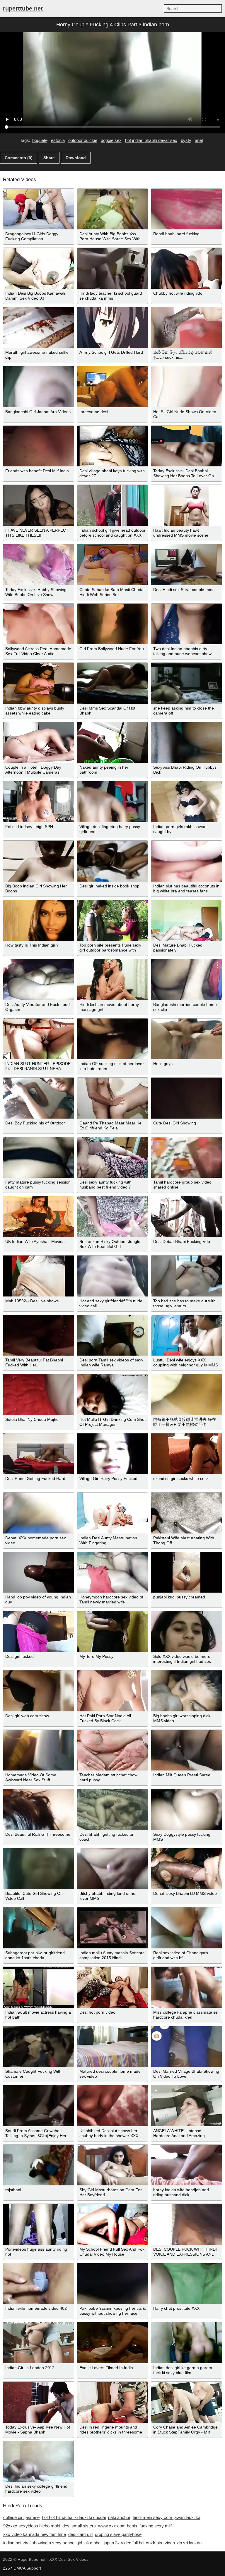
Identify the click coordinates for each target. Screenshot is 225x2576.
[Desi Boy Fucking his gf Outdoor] (39, 1098)
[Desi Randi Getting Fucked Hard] (39, 1454)
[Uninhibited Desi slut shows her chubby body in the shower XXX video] (113, 2106)
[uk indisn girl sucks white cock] (186, 1454)
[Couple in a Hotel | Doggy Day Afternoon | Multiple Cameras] (39, 743)
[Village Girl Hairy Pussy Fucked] (113, 1454)
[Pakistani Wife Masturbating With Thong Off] (186, 1513)
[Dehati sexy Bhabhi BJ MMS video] (186, 1869)
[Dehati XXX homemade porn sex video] (39, 1513)
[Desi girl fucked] (39, 1632)
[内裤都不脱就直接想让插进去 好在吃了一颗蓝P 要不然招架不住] (186, 1395)
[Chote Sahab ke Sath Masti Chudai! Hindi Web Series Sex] (113, 565)
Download (76, 158)
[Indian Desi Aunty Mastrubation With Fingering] (113, 1513)
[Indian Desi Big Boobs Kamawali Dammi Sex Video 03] (39, 268)
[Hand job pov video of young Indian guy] (39, 1572)
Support (34, 2568)
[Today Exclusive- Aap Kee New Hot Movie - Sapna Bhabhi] (39, 2402)
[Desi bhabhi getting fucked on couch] (113, 1809)
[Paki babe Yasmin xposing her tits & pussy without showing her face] (113, 2284)
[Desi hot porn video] (113, 1987)
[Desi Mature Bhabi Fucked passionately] (186, 921)
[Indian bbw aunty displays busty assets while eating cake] (39, 683)
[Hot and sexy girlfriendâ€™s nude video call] (113, 1276)
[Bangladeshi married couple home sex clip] (186, 980)
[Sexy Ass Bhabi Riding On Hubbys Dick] (186, 743)
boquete (40, 140)
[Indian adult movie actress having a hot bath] (39, 1987)
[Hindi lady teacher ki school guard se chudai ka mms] (113, 268)
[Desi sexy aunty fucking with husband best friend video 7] (113, 1158)
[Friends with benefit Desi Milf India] (39, 446)
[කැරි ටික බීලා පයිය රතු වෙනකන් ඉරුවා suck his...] (186, 328)
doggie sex (111, 140)
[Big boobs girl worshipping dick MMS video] (186, 1691)
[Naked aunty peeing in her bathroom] (113, 743)
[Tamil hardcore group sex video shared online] (186, 1158)
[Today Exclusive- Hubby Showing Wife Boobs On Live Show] (39, 565)
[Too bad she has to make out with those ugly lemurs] (186, 1276)
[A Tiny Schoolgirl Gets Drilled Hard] (113, 328)
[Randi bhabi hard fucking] (186, 209)
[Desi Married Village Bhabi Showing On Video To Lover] (186, 2047)
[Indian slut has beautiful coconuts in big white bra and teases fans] (186, 861)
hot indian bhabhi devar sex (151, 140)
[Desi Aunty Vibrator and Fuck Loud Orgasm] (39, 980)
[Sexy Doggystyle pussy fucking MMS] (186, 1809)
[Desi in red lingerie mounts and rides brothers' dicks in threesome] (113, 2402)
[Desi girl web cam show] (39, 1691)
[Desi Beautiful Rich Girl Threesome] (39, 1809)
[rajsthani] (39, 2165)
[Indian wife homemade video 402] (39, 2284)
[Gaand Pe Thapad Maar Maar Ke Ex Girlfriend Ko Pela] (113, 1098)
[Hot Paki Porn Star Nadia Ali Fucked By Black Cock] (113, 1691)
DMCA (19, 2568)
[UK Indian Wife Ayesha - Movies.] (39, 1217)
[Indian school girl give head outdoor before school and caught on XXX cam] (113, 505)
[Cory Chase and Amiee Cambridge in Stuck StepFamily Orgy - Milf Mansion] (186, 2402)
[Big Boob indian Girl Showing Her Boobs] (39, 861)
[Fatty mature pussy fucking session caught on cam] (39, 1158)
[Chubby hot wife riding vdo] (186, 268)
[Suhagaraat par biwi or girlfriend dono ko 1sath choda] (39, 1928)
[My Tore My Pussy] (113, 1632)
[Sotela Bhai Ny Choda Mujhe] (39, 1395)
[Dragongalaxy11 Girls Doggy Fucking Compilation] (39, 209)
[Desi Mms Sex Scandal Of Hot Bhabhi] (113, 683)
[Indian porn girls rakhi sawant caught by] (186, 802)
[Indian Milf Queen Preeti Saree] (186, 1750)
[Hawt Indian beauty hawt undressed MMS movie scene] (186, 505)
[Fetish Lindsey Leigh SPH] (39, 802)
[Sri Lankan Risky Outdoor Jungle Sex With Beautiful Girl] (113, 1217)
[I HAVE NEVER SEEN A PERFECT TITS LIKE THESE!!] (39, 505)
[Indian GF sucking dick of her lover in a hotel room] (113, 1039)
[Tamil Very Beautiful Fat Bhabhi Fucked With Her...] (39, 1335)
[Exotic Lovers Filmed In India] (113, 2343)
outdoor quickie (83, 140)
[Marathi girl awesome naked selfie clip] (39, 328)
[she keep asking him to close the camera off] (186, 683)
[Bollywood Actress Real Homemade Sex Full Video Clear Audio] (39, 624)
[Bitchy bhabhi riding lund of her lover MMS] (113, 1869)
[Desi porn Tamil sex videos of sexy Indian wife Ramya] (113, 1335)
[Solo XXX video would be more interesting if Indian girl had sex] (186, 1632)
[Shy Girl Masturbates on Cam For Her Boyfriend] (113, 2165)
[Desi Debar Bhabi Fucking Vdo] (186, 1217)
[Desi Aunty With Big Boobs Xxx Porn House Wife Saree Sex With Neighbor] (113, 209)
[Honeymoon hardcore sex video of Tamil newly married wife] (113, 1572)
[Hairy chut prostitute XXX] (186, 2284)
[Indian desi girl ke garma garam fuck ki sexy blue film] (186, 2343)
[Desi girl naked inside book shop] (113, 861)
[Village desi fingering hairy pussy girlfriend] (113, 802)
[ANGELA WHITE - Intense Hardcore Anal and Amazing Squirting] (186, 2106)
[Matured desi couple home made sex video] (113, 2047)
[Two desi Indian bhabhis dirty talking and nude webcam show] (186, 624)
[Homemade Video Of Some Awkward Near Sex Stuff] (39, 1750)
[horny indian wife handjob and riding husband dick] (186, 2165)
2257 (8, 2568)
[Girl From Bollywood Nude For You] (113, 624)
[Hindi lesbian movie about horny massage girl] (113, 980)
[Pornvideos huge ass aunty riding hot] (39, 2224)
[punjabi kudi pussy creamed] (186, 1572)
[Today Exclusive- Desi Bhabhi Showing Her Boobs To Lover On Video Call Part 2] (186, 446)
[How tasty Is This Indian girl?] (39, 921)
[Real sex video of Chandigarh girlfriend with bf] (186, 1928)
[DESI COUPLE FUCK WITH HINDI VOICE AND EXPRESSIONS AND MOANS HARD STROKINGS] (186, 2224)
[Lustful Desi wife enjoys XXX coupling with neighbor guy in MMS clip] (186, 1335)
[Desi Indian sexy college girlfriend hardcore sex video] (39, 2462)
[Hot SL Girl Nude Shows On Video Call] (186, 387)
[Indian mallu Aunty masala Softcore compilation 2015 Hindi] (113, 1928)
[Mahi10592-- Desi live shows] (39, 1276)
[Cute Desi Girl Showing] (186, 1098)
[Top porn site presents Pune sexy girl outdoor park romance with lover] (113, 921)
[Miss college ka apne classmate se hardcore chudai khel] (186, 1987)
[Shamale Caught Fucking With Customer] (39, 2047)
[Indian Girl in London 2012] (39, 2343)
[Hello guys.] (186, 1039)
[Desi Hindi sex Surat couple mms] (186, 565)
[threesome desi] (113, 387)
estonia (58, 140)
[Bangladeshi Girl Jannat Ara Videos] (39, 387)
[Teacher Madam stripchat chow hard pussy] (113, 1750)
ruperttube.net (23, 8)
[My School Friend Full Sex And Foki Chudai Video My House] (113, 2224)
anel (199, 140)
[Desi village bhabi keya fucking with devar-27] (113, 446)
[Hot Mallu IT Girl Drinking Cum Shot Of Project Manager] (113, 1395)
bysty (186, 140)
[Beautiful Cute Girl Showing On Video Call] (39, 1869)
